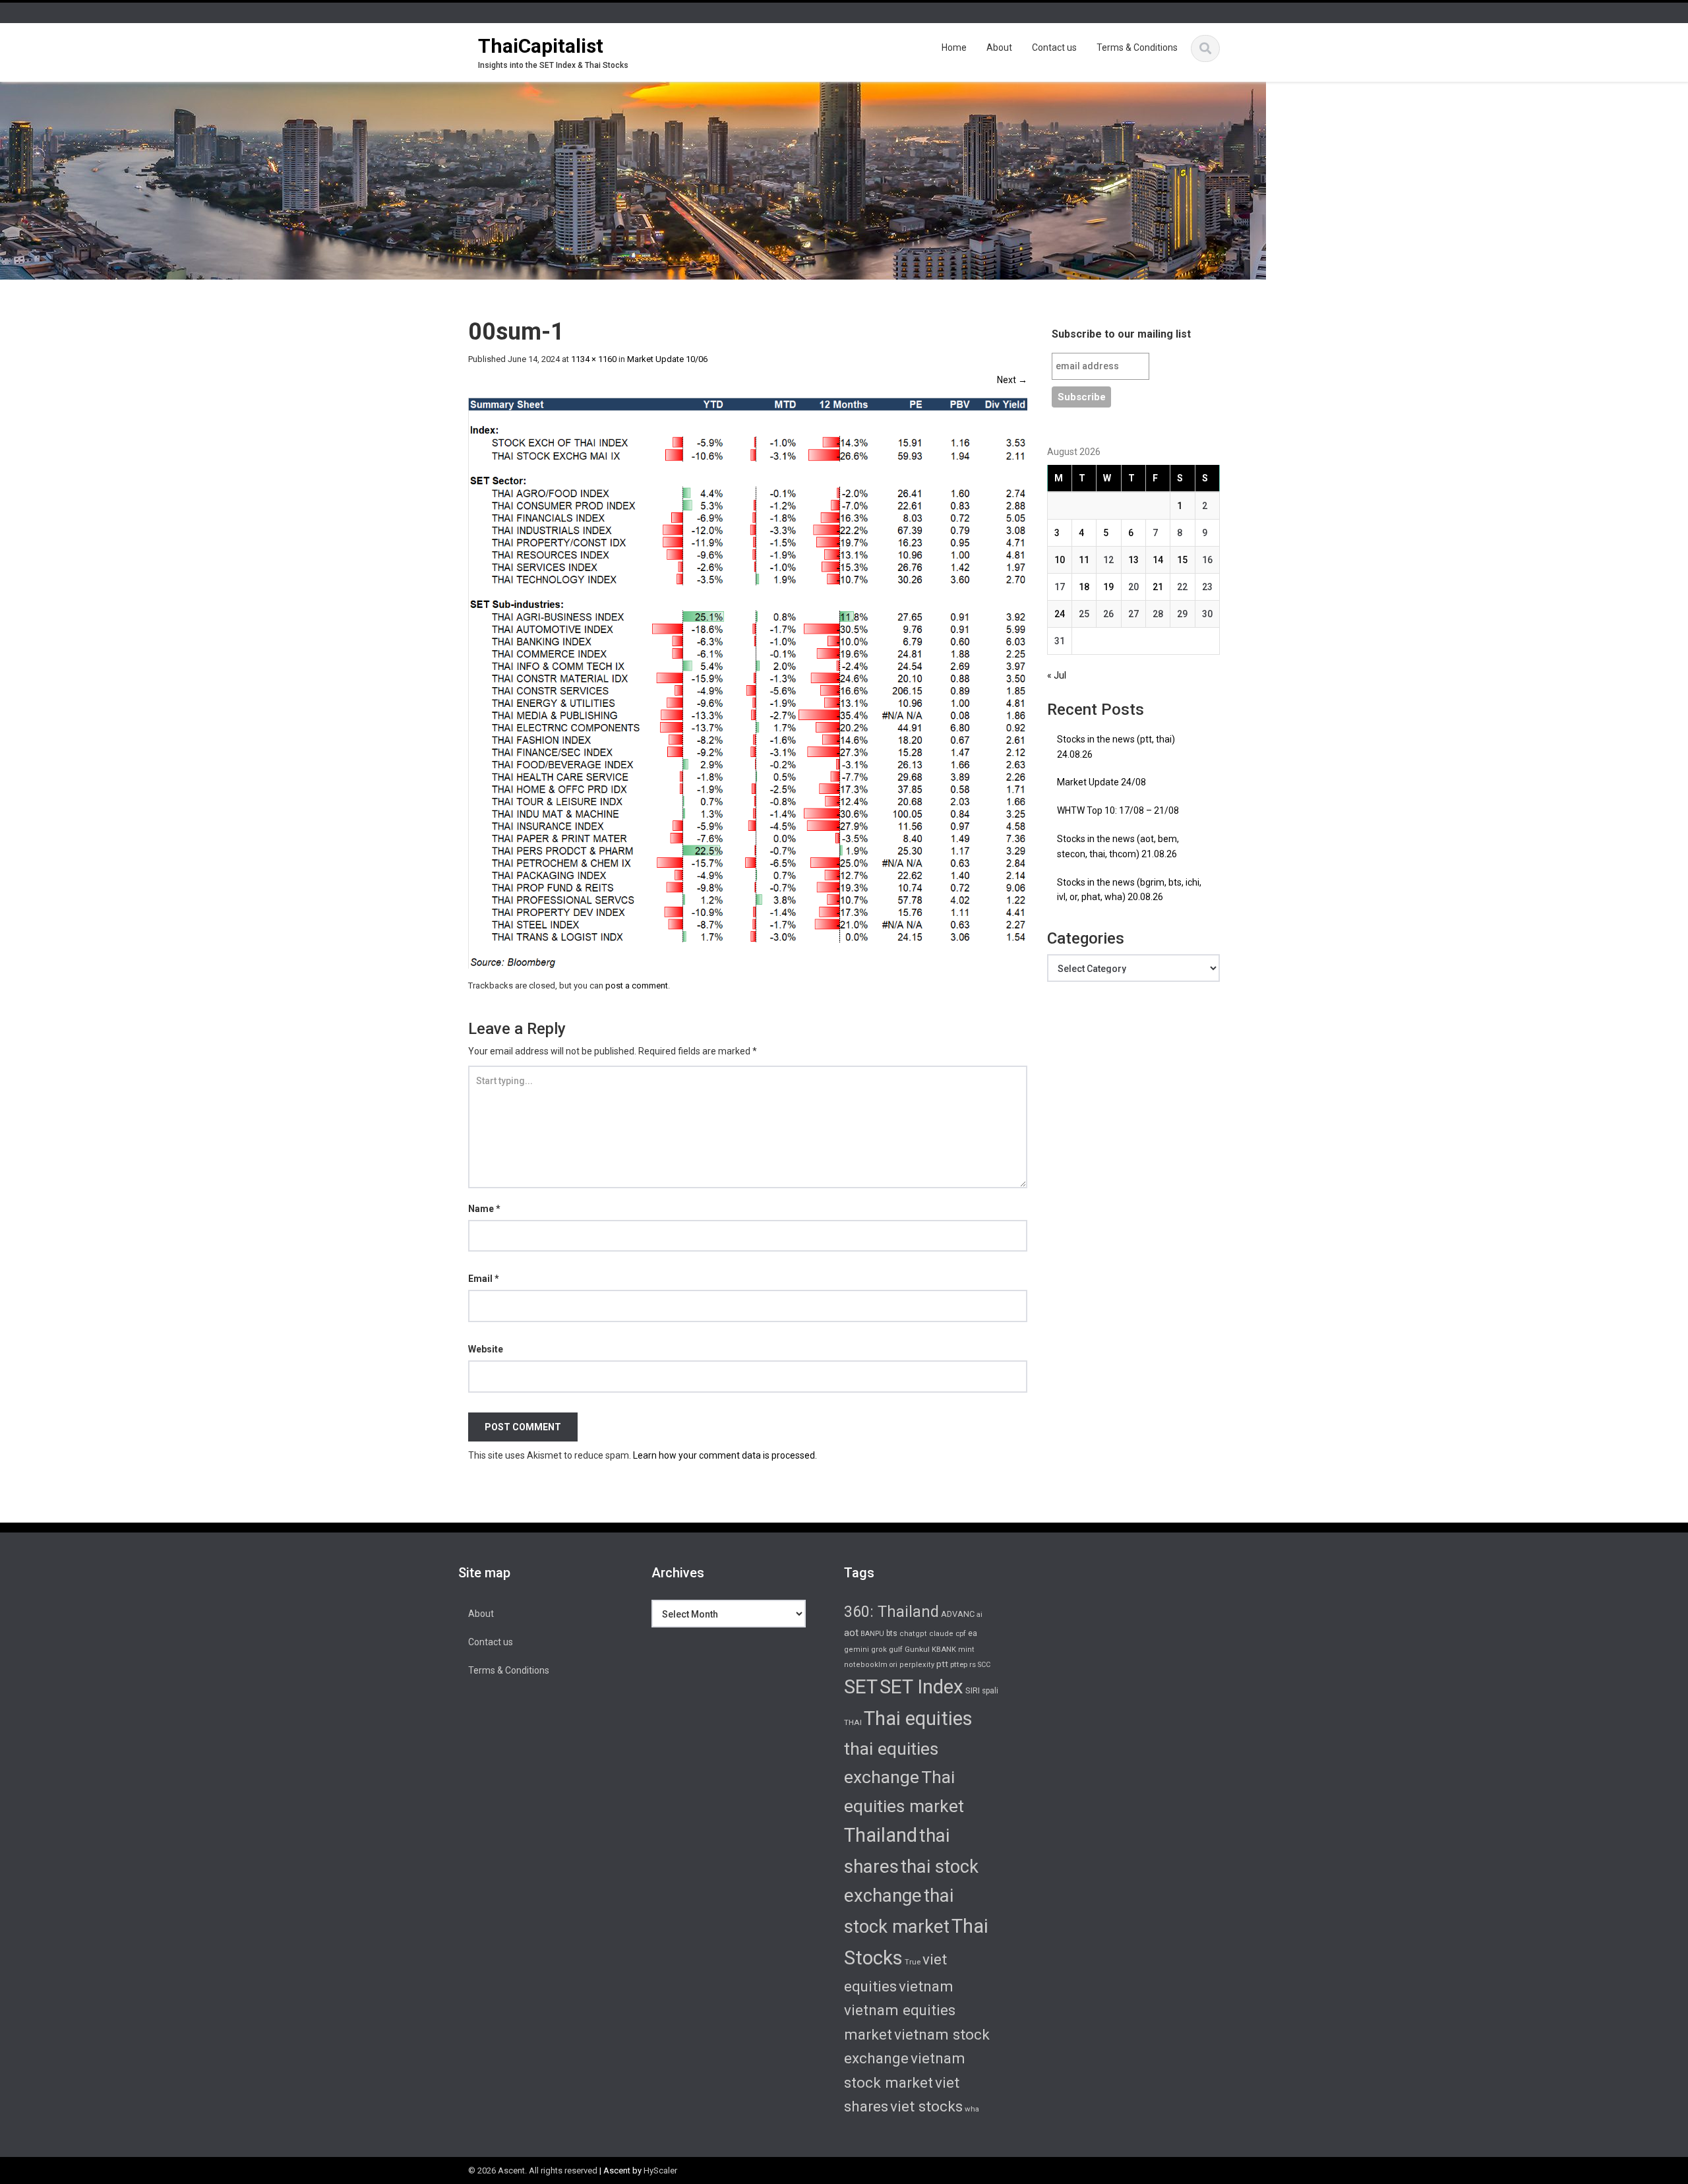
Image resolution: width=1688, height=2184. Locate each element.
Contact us (1054, 47)
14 (1158, 560)
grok (879, 1650)
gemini (857, 1650)
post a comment (637, 986)
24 (1060, 614)
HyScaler (660, 2170)
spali (990, 1691)
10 (1060, 560)
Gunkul (917, 1649)
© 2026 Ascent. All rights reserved (533, 2170)
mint (966, 1650)
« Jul (1057, 675)
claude (941, 1634)
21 (1158, 587)
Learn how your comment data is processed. (725, 1455)
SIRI (973, 1690)
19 (1108, 587)
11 (1084, 560)
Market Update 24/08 (1101, 782)
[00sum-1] (748, 682)
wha (972, 2109)
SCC (984, 1665)
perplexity (917, 1665)
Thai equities (918, 1718)
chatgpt (913, 1634)
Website (486, 1349)
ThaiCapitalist (541, 46)
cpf (961, 1634)
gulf (896, 1649)
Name (484, 1209)
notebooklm (866, 1665)
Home (954, 47)
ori (893, 1665)
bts (892, 1633)
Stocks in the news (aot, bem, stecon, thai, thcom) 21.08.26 (1118, 846)
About (999, 47)
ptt (942, 1664)
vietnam (926, 1986)
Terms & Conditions (1137, 47)
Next (1012, 380)
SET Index (921, 1687)
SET (861, 1687)
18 (1084, 587)
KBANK (944, 1649)
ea (973, 1633)
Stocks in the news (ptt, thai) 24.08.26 (1116, 747)
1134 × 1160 (594, 359)
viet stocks (926, 2106)
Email (484, 1279)
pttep (959, 1664)
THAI (853, 1722)
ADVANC (958, 1614)
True (913, 1962)
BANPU (872, 1634)
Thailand (881, 1835)
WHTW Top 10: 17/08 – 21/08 (1118, 810)
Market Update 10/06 (667, 359)
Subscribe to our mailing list (1121, 334)
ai (980, 1615)
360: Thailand (891, 1612)
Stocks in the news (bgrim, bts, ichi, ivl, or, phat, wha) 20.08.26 (1129, 890)
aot (851, 1633)
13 (1133, 560)
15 (1182, 560)
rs (973, 1664)
